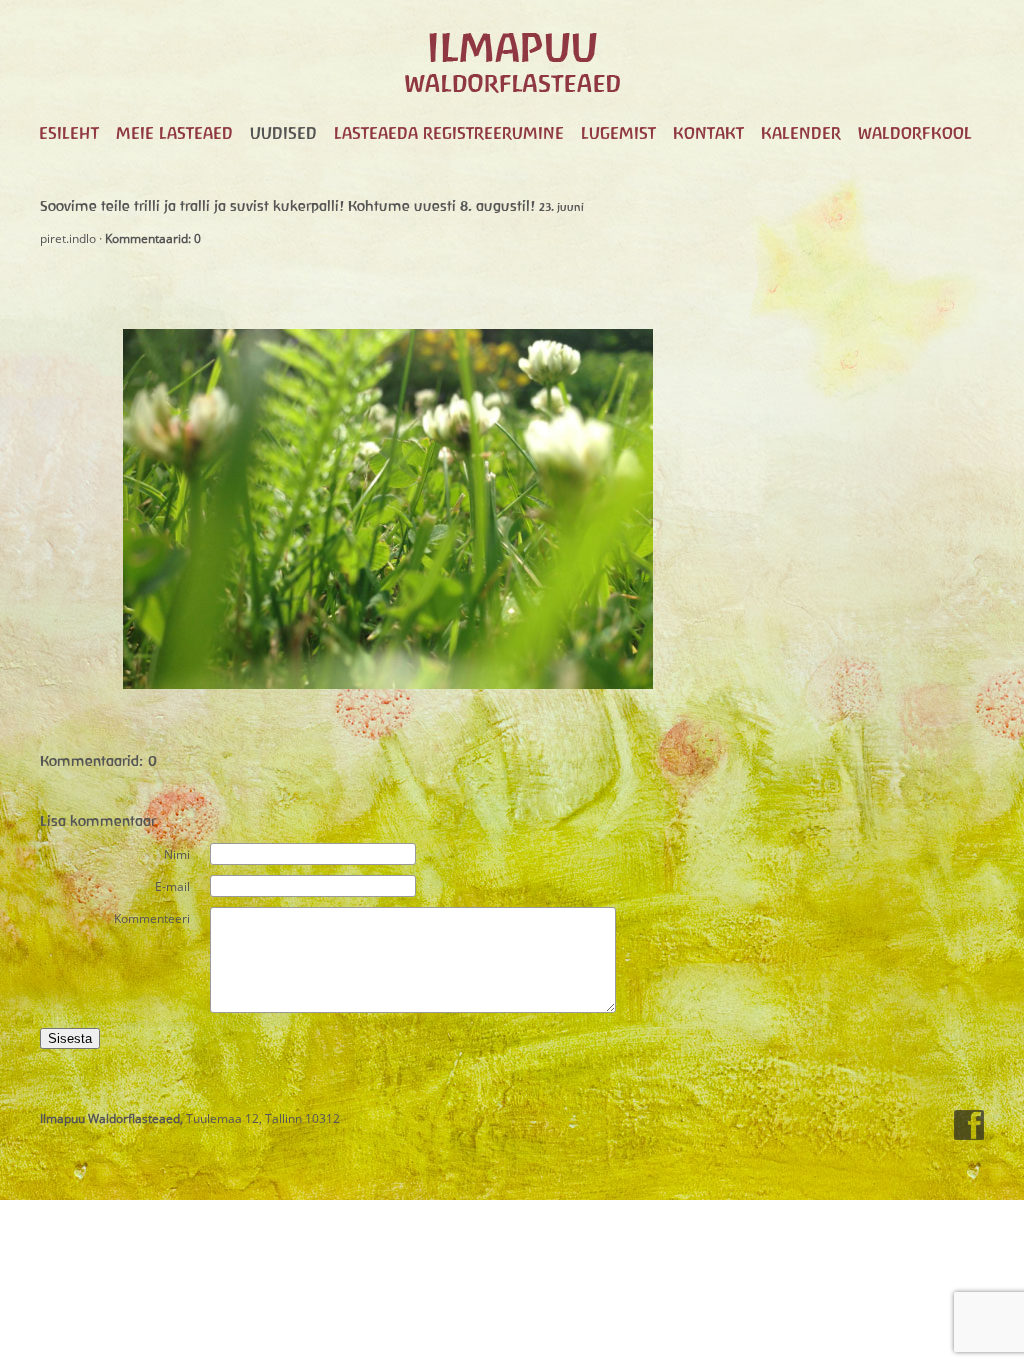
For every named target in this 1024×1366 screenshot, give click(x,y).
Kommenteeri (152, 918)
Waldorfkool (915, 133)
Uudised (283, 133)
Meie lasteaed (174, 133)
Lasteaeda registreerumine (449, 133)
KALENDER (801, 133)
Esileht (69, 133)
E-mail (172, 886)
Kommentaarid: (153, 238)
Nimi (177, 854)
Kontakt (708, 133)
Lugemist (618, 133)
